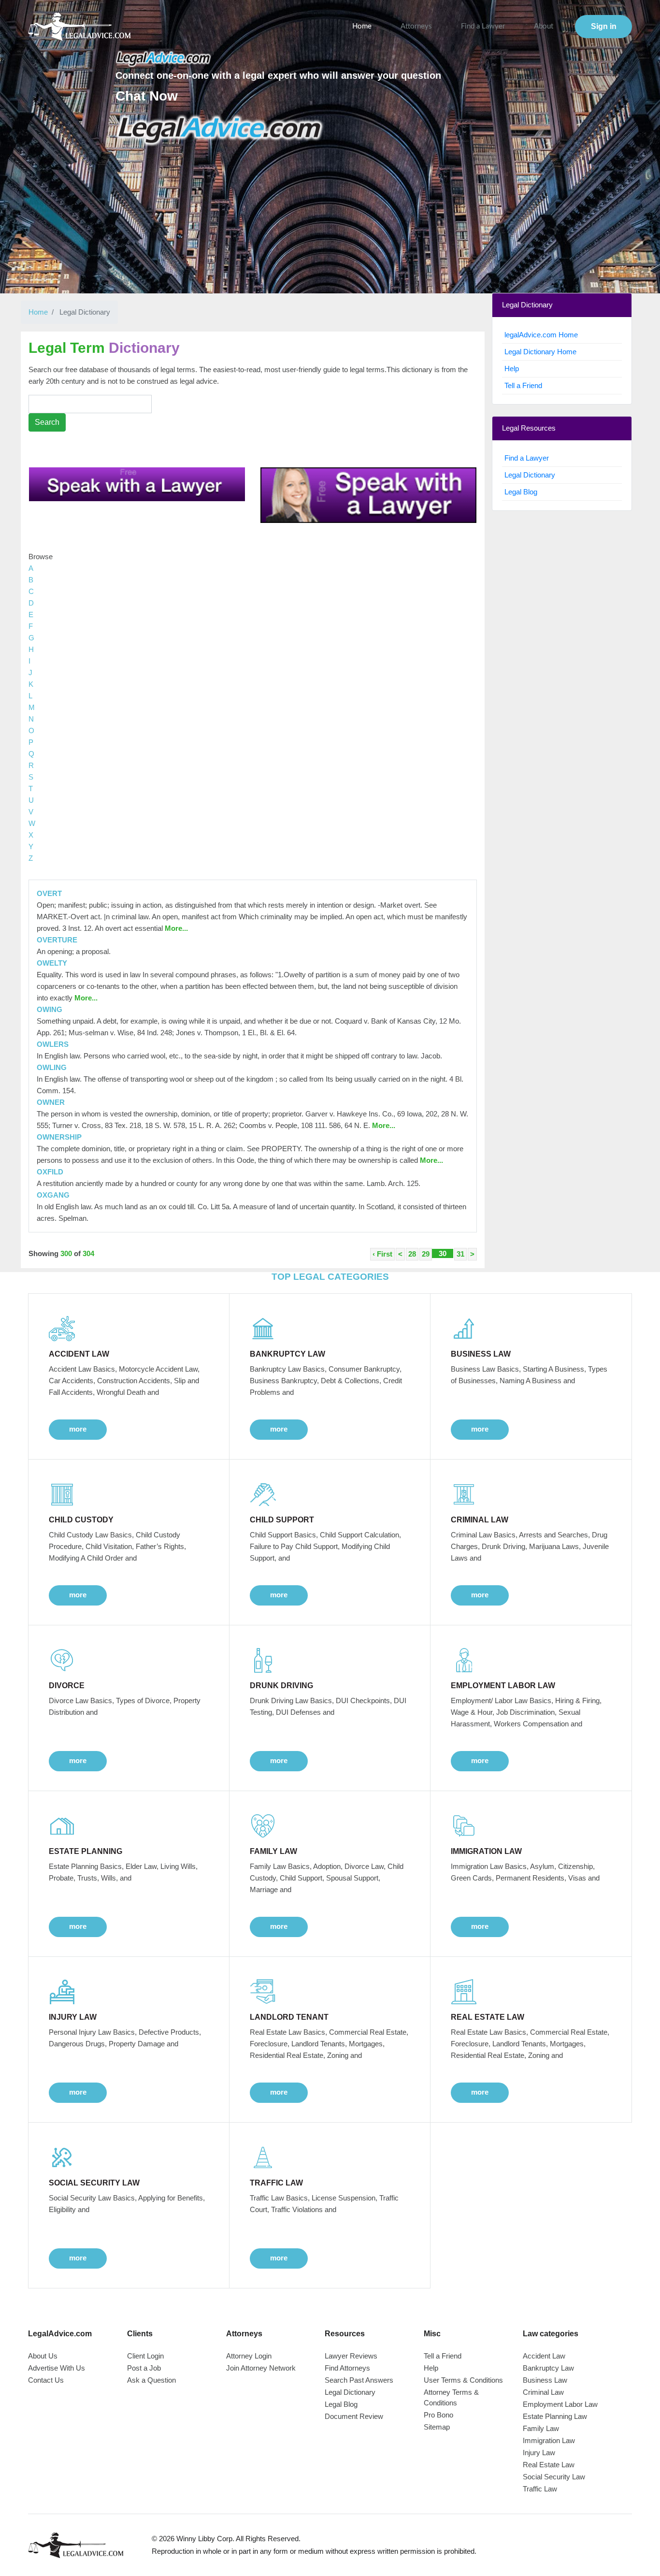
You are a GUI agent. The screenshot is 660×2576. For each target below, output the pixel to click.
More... (175, 928)
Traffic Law (540, 2489)
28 (412, 1254)
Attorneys (416, 26)
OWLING (52, 1067)
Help (512, 369)
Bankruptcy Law (548, 2368)
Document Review (354, 2416)
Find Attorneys (347, 2368)
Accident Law (544, 2356)
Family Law (541, 2428)
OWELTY (52, 963)
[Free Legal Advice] (220, 130)
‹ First (382, 1254)
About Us (43, 2356)
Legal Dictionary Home (540, 352)
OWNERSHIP (59, 1137)
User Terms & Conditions (463, 2380)
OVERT (49, 893)
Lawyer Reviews (351, 2356)
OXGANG (53, 1195)
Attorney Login (249, 2356)
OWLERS (53, 1044)
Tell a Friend (523, 385)
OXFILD (50, 1172)
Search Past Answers (359, 2380)
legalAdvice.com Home (541, 335)
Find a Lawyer (483, 26)
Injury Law (539, 2453)
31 (460, 1254)
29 (426, 1254)
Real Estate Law (549, 2465)
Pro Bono (438, 2415)
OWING (50, 1009)
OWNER (51, 1102)
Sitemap (437, 2427)
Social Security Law (554, 2477)
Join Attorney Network (261, 2368)
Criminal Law (543, 2392)
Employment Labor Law (560, 2404)
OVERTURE (57, 940)
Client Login (145, 2356)
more (78, 1429)
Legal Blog (521, 492)
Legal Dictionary (530, 475)
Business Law (545, 2380)
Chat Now (147, 96)
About (544, 26)
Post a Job (144, 2368)
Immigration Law (549, 2440)
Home (362, 26)
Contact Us (46, 2380)
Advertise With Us (57, 2368)
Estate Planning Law (555, 2416)
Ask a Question (151, 2380)
